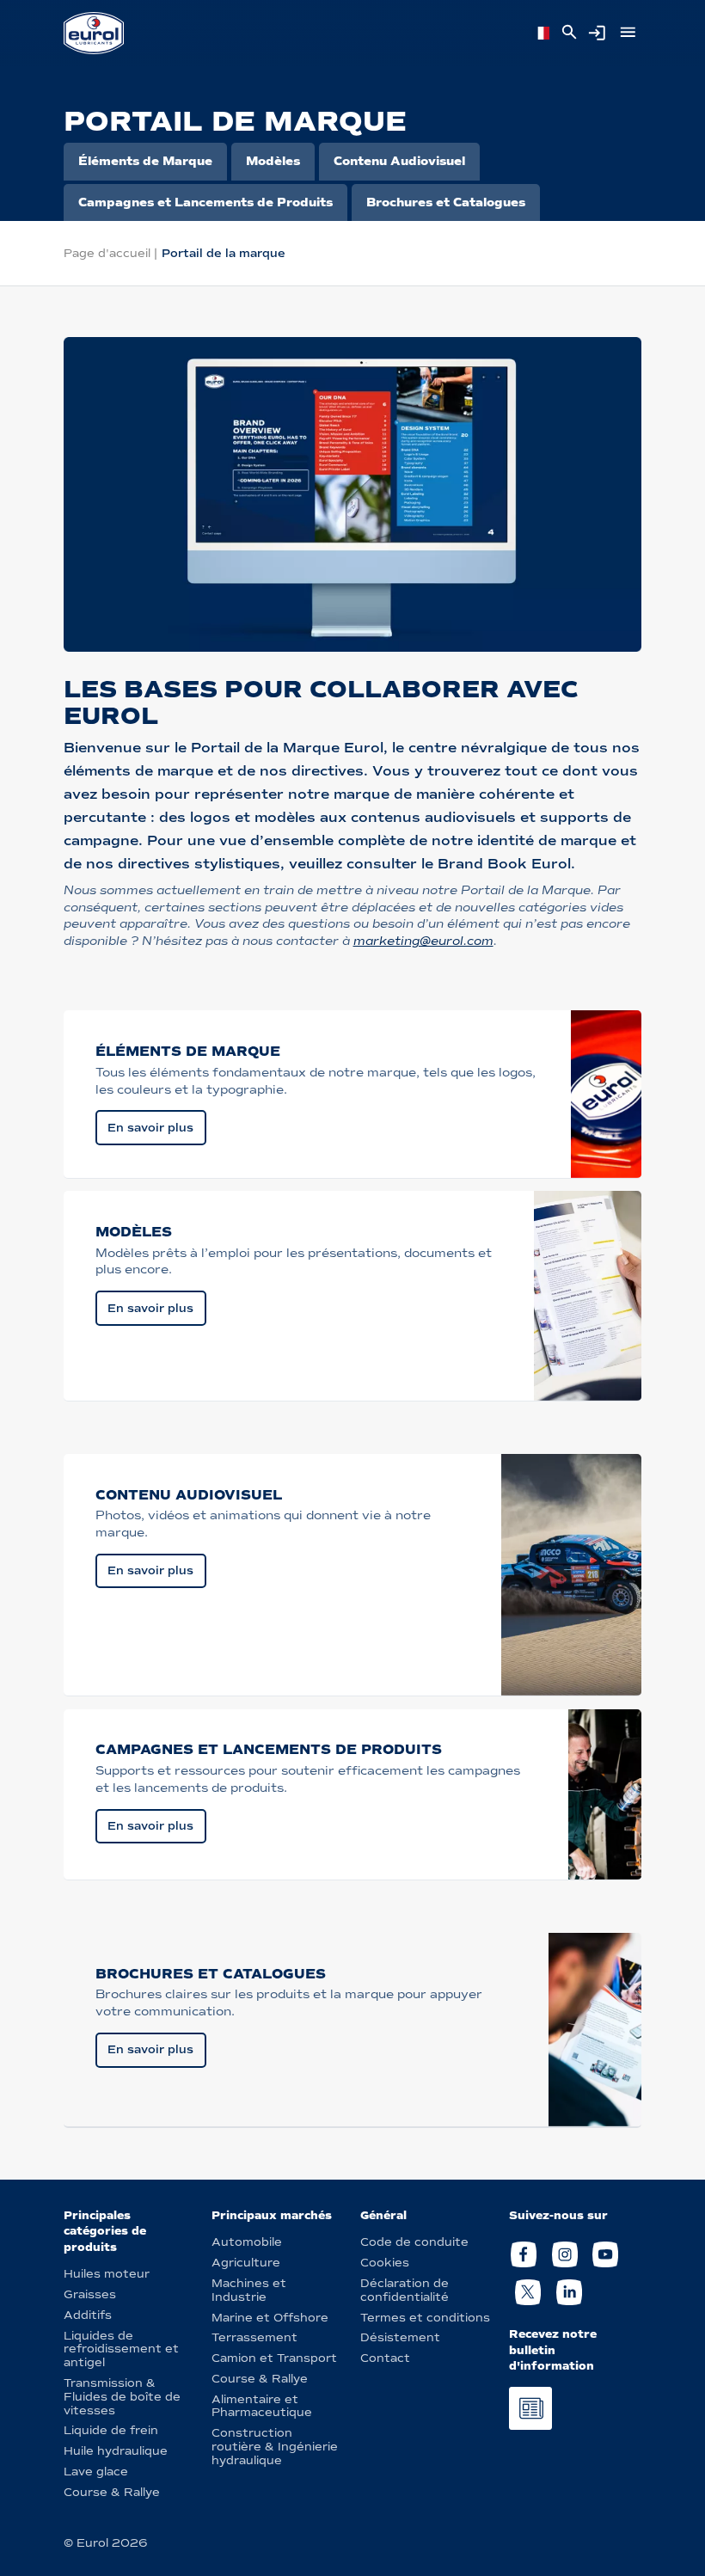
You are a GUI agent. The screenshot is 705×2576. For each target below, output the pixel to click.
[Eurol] (94, 33)
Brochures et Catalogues (446, 202)
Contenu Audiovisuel (399, 161)
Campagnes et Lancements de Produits (205, 202)
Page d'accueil (107, 253)
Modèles (273, 161)
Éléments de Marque (145, 161)
